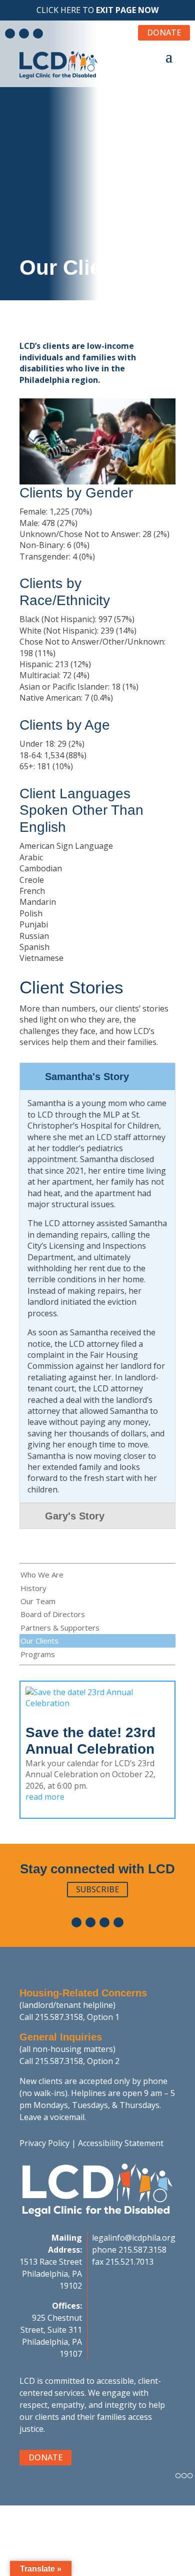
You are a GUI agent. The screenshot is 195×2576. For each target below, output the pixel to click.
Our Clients (39, 1641)
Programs (38, 1654)
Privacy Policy (44, 2143)
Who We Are (42, 1575)
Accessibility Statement (121, 2143)
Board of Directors (53, 1614)
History (33, 1588)
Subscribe (97, 1889)
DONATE (164, 33)
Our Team (38, 1601)
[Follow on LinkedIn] (24, 34)
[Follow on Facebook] (10, 34)
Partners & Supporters (60, 1628)
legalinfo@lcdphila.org (134, 2238)
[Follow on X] (118, 1922)
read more (45, 1797)
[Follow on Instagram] (38, 34)
